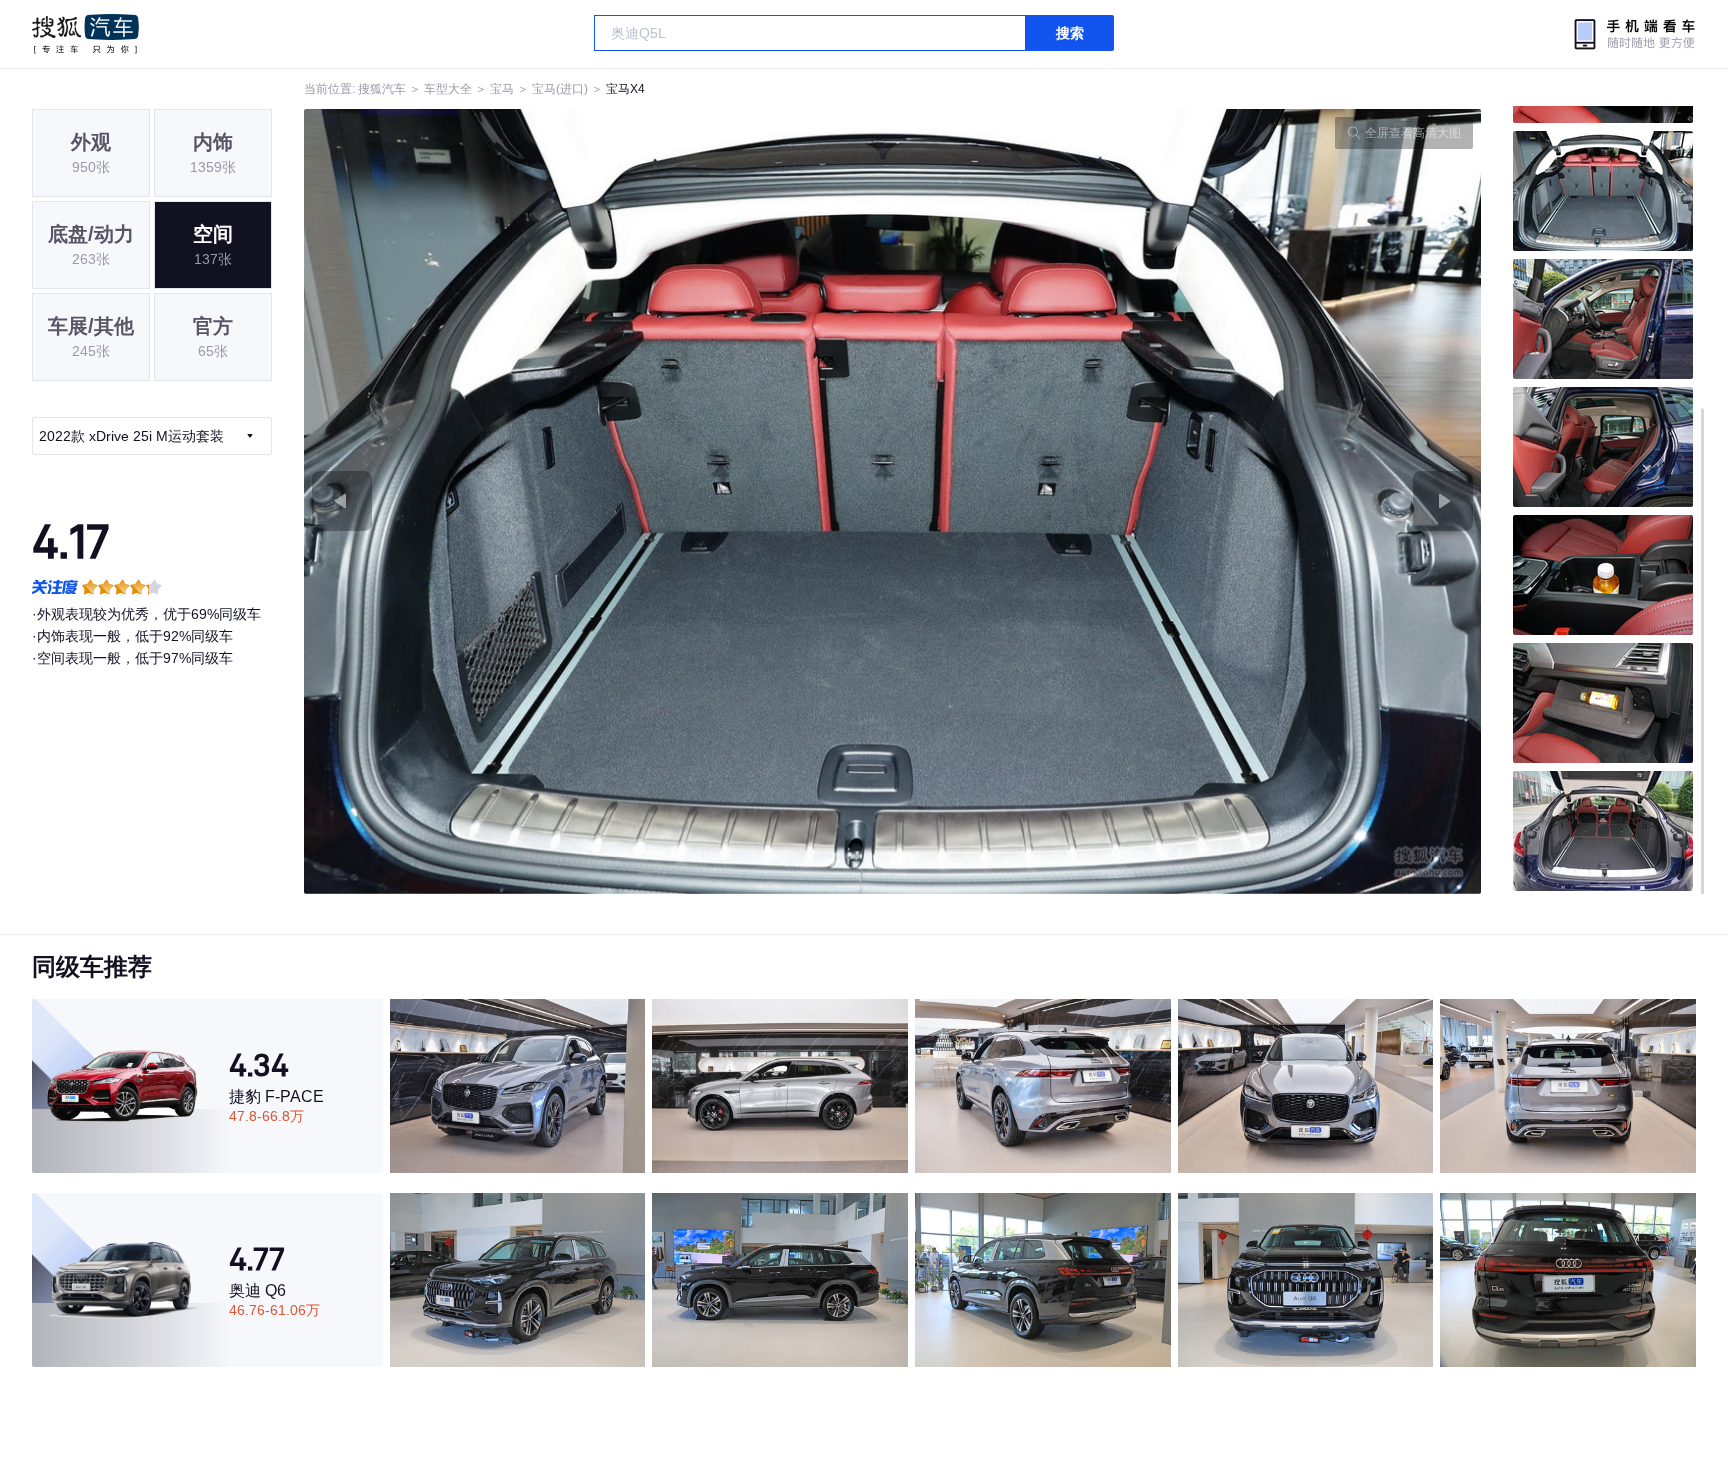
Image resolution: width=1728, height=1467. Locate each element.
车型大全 (448, 89)
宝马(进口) (560, 89)
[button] (598, 501)
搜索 (1070, 33)
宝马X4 (625, 89)
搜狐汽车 (85, 34)
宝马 (502, 89)
